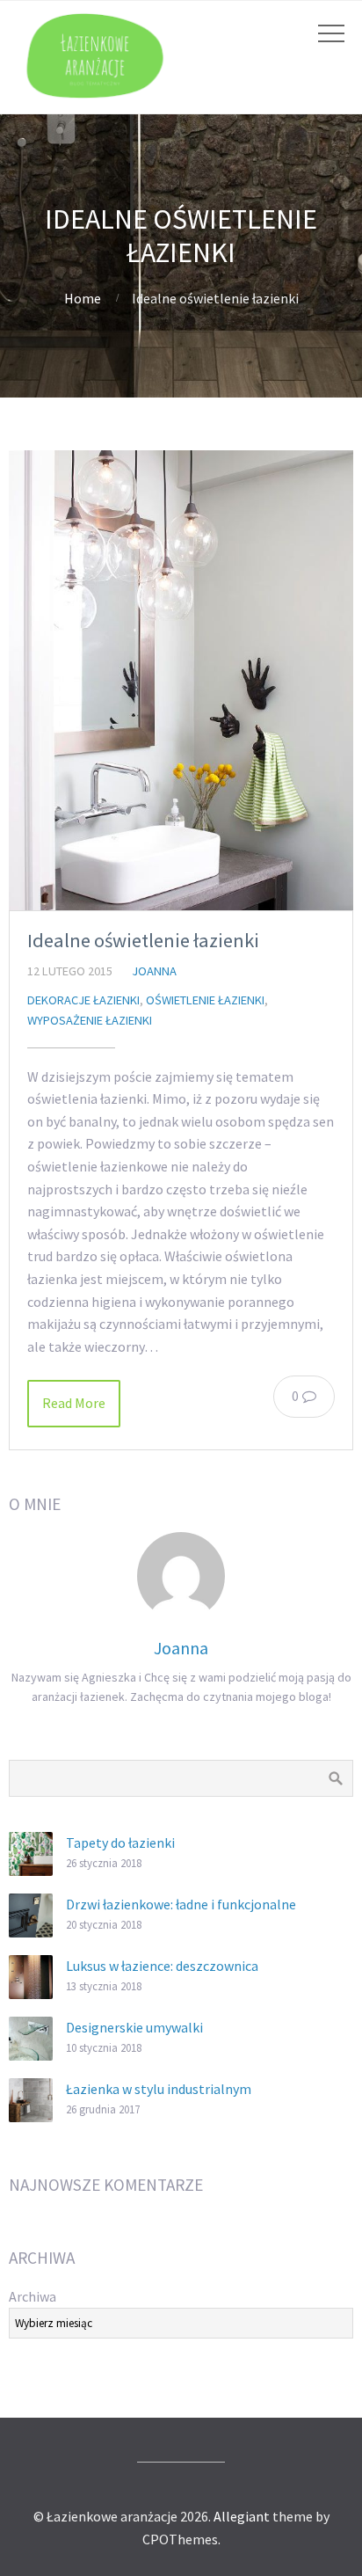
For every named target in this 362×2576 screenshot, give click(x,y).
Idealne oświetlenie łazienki (143, 940)
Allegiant (242, 2516)
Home (83, 298)
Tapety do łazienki (120, 1843)
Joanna (154, 971)
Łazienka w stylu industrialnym (159, 2089)
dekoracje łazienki (83, 1000)
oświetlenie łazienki (205, 1000)
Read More (74, 1403)
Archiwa (33, 2296)
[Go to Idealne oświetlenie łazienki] (181, 680)
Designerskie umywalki (134, 2027)
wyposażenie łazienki (90, 1020)
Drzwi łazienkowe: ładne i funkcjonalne (181, 1904)
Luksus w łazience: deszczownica (162, 1966)
